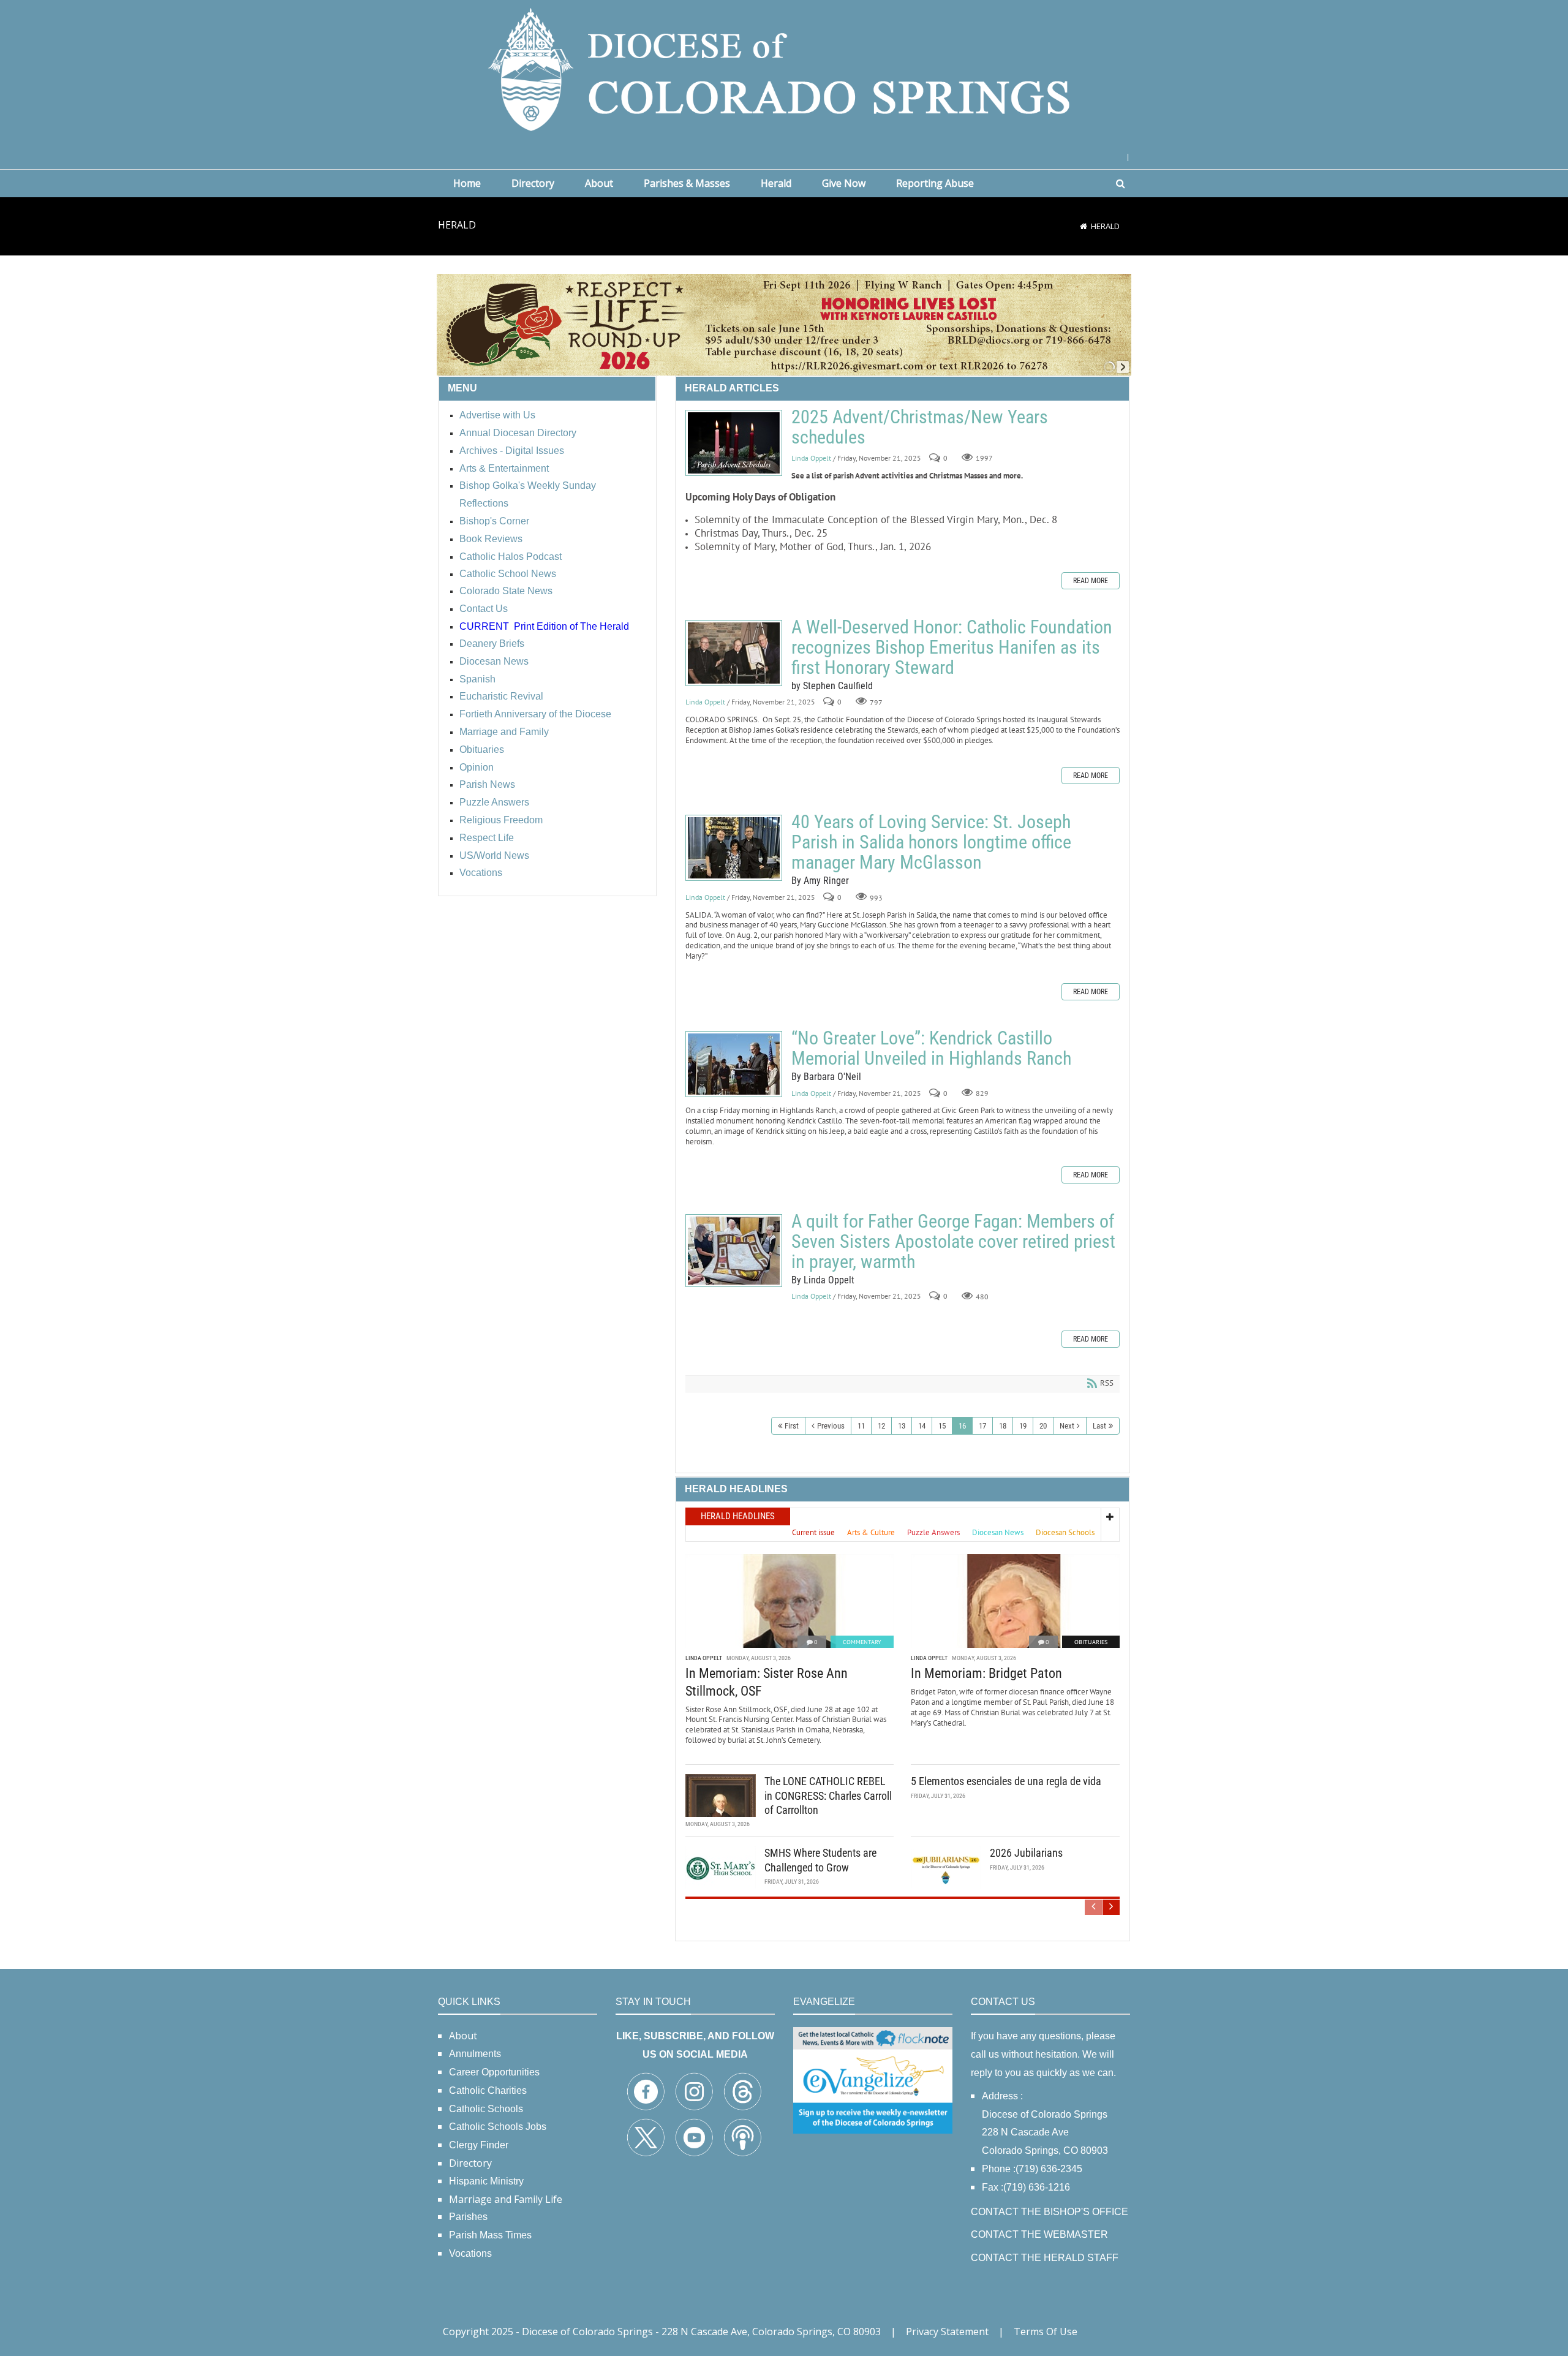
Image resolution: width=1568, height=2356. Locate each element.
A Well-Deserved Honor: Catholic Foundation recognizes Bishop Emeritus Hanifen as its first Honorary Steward (734, 653)
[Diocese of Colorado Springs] (784, 68)
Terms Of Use (1046, 2331)
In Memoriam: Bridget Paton (986, 1673)
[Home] (1084, 226)
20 (1043, 1426)
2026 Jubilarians (1026, 1853)
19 (1023, 1426)
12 (881, 1426)
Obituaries (1091, 1642)
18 (1003, 1426)
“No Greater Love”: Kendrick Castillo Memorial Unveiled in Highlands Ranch (734, 1064)
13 (902, 1426)
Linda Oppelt (811, 458)
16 (962, 1426)
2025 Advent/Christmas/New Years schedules (734, 443)
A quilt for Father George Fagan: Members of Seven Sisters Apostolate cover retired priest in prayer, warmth (734, 1251)
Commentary (862, 1642)
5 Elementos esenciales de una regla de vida (1006, 1781)
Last (1099, 1426)
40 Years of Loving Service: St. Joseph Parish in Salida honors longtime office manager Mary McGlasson (734, 848)
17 (982, 1426)
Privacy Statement (947, 2331)
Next (1067, 1426)
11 (861, 1426)
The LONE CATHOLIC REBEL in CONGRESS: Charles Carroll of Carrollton (828, 1795)
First (792, 1426)
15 (942, 1426)
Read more (1091, 581)
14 (922, 1426)
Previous (831, 1426)
